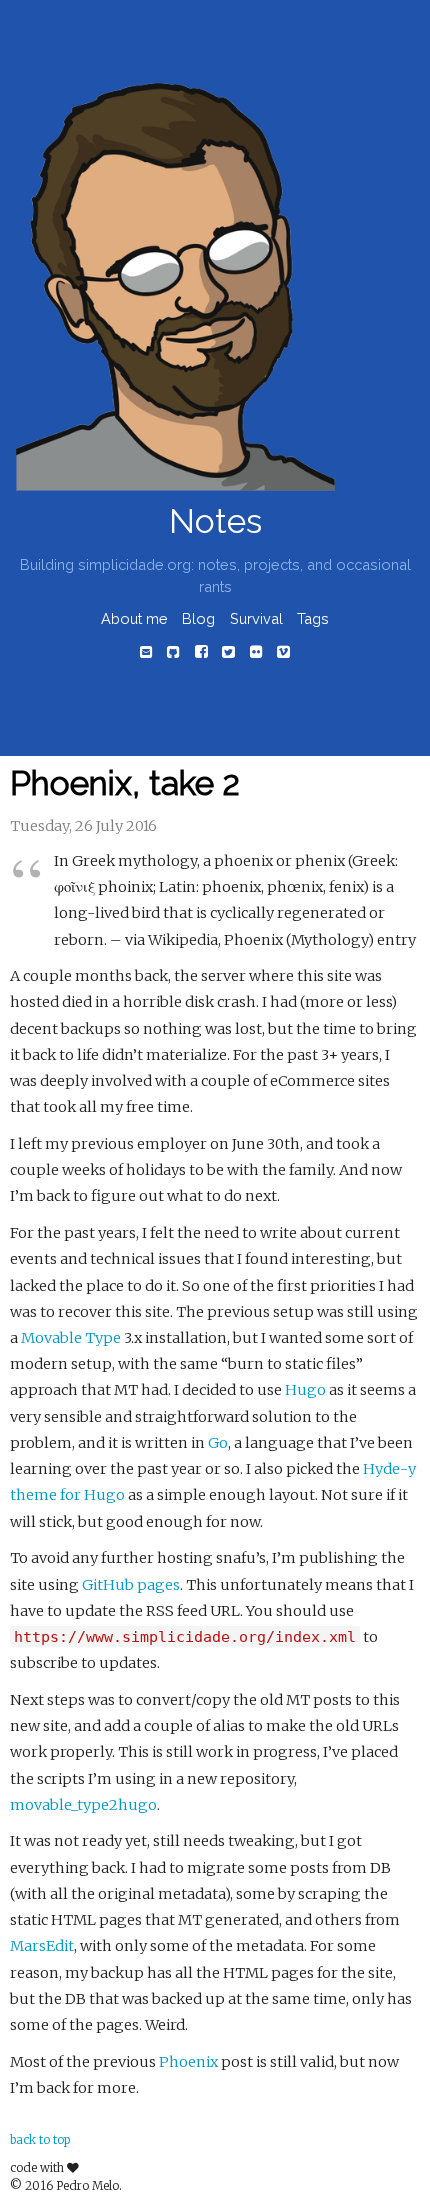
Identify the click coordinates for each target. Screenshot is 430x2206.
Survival (256, 618)
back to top (40, 2140)
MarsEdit (42, 1946)
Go (218, 1443)
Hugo (305, 1390)
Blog (198, 618)
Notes (215, 521)
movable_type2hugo (83, 1805)
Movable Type (71, 1338)
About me (134, 618)
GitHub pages (131, 1585)
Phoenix (188, 2062)
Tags (313, 618)
